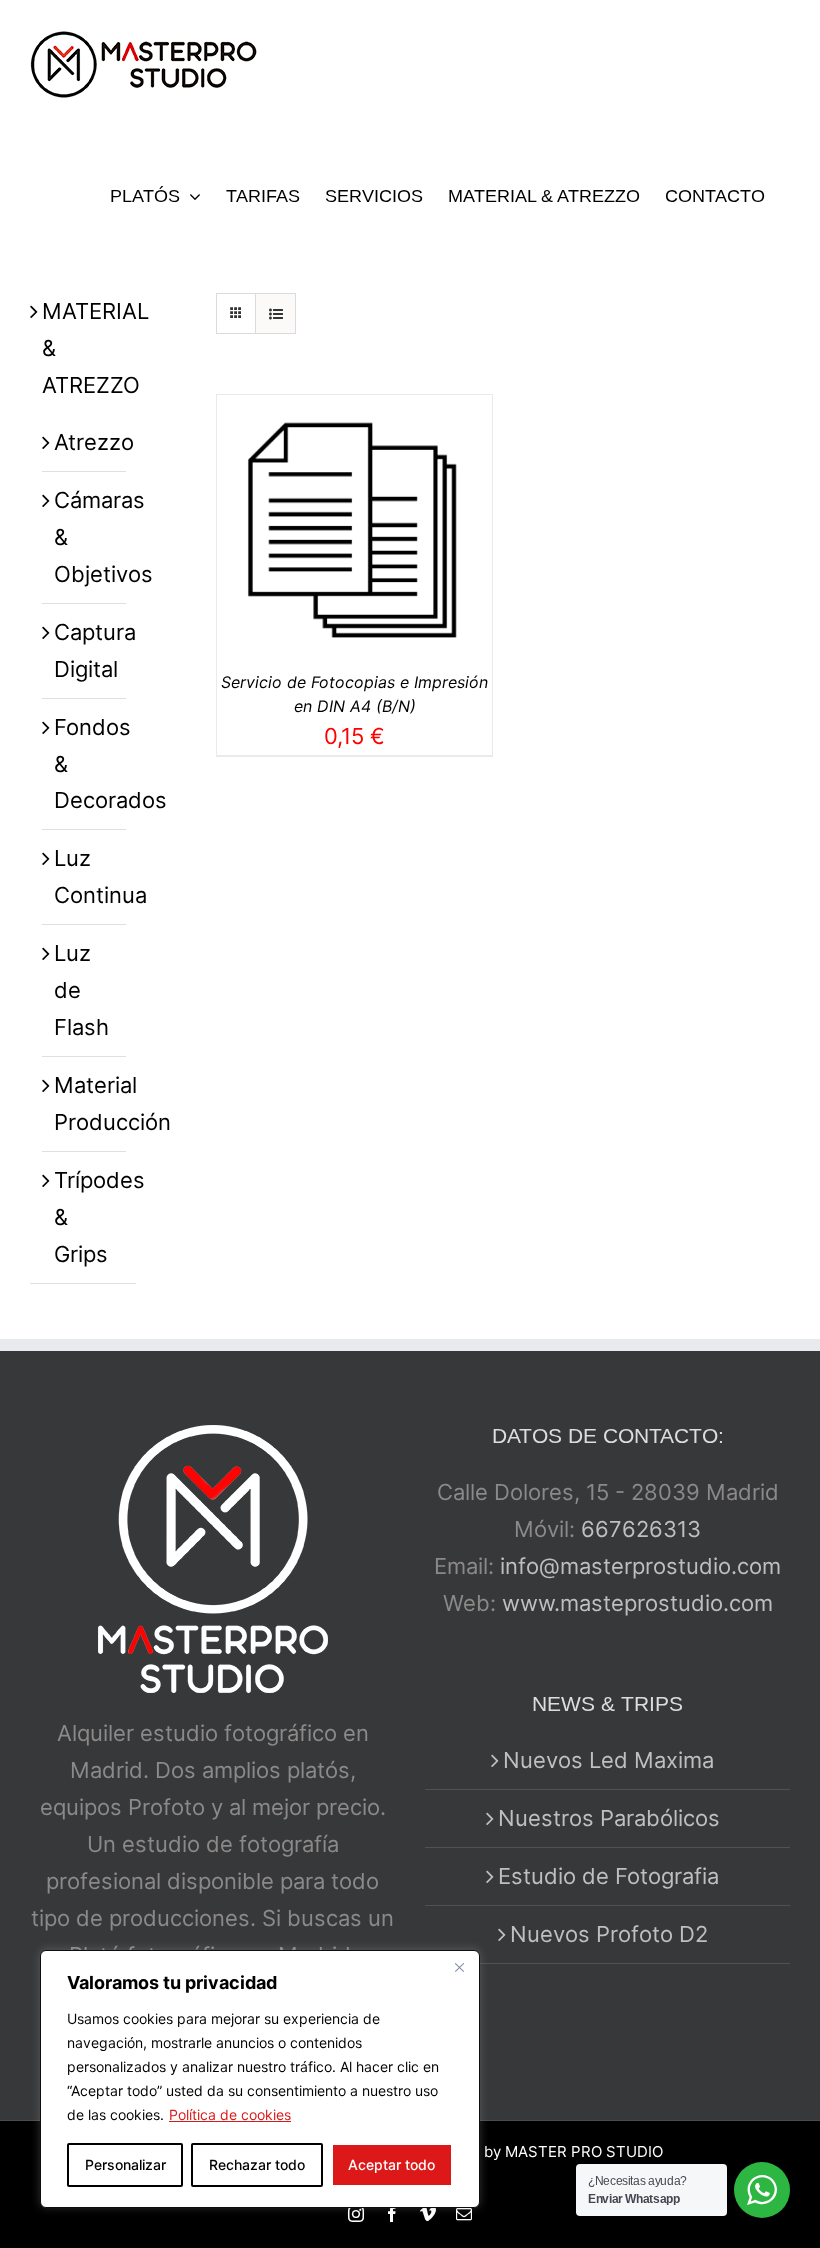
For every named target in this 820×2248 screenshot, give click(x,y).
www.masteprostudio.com (637, 1603)
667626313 (641, 1529)
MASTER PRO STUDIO (584, 2151)
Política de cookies (230, 2114)
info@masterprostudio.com (640, 1566)
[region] (260, 2079)
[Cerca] (459, 1967)
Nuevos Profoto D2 (609, 1934)
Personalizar (125, 2164)
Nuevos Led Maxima (608, 1760)
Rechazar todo (257, 2164)
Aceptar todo (391, 2164)
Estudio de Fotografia (608, 1876)
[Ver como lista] (275, 313)
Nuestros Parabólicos (609, 1818)
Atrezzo (94, 442)
